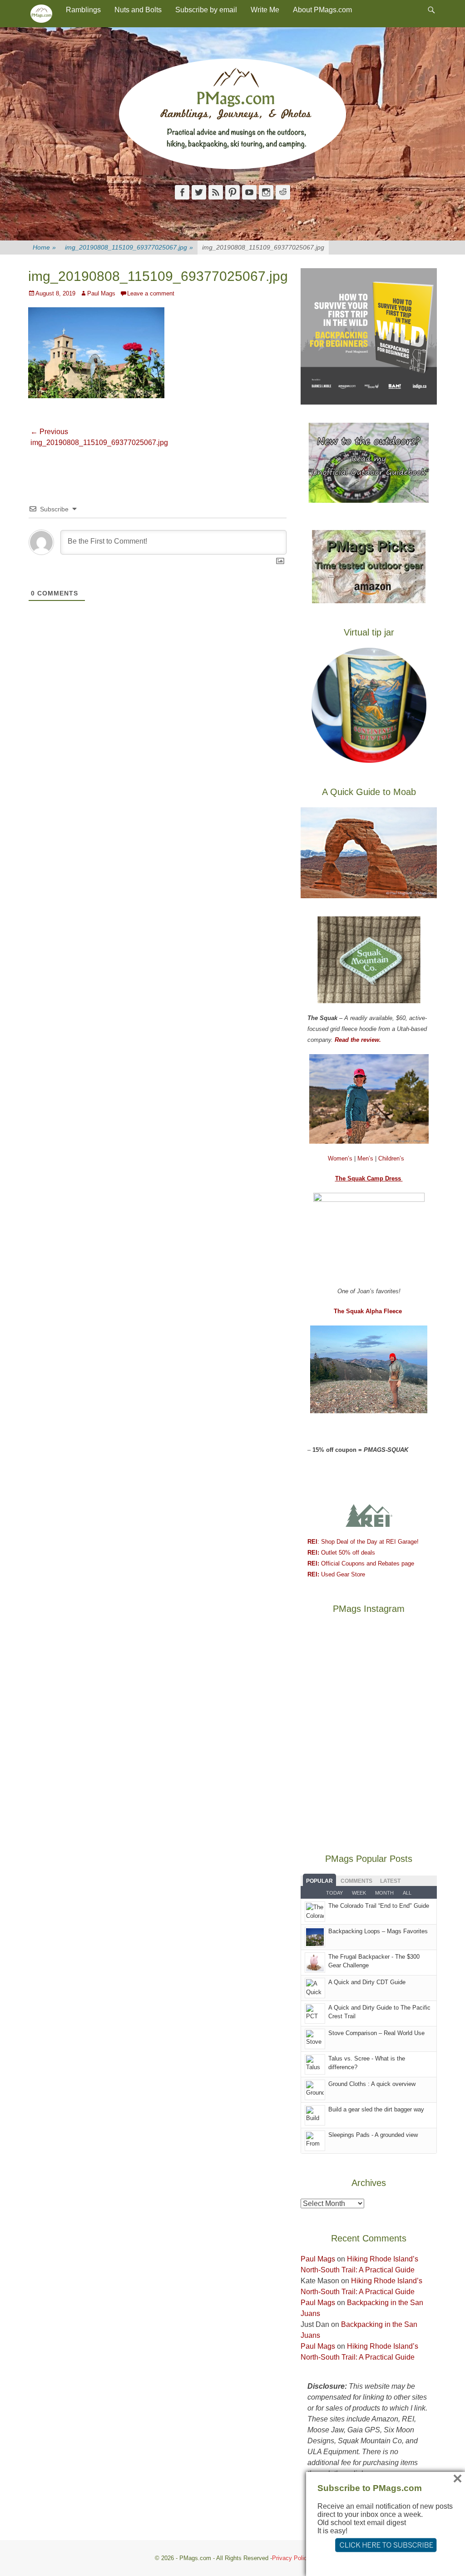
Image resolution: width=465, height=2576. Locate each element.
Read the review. (358, 1040)
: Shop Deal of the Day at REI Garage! (363, 1542)
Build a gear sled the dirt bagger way (376, 2109)
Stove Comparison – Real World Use (376, 2033)
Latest (390, 1881)
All (407, 1893)
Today (334, 1893)
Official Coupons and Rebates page (361, 1563)
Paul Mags (101, 293)
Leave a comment (151, 293)
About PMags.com (322, 10)
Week (359, 1893)
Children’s (391, 1158)
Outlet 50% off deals (341, 1553)
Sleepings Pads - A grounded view (373, 2135)
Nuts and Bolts (138, 10)
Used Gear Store (336, 1574)
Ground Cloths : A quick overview (372, 2084)
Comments (356, 1881)
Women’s (341, 1158)
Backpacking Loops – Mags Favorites (378, 1931)
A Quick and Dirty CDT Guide (367, 1982)
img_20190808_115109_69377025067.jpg (129, 247)
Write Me (265, 10)
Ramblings (83, 10)
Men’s (366, 1158)
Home (44, 247)
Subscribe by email (206, 10)
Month (384, 1893)
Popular (319, 1881)
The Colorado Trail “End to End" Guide (379, 1906)
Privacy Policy (291, 2558)
